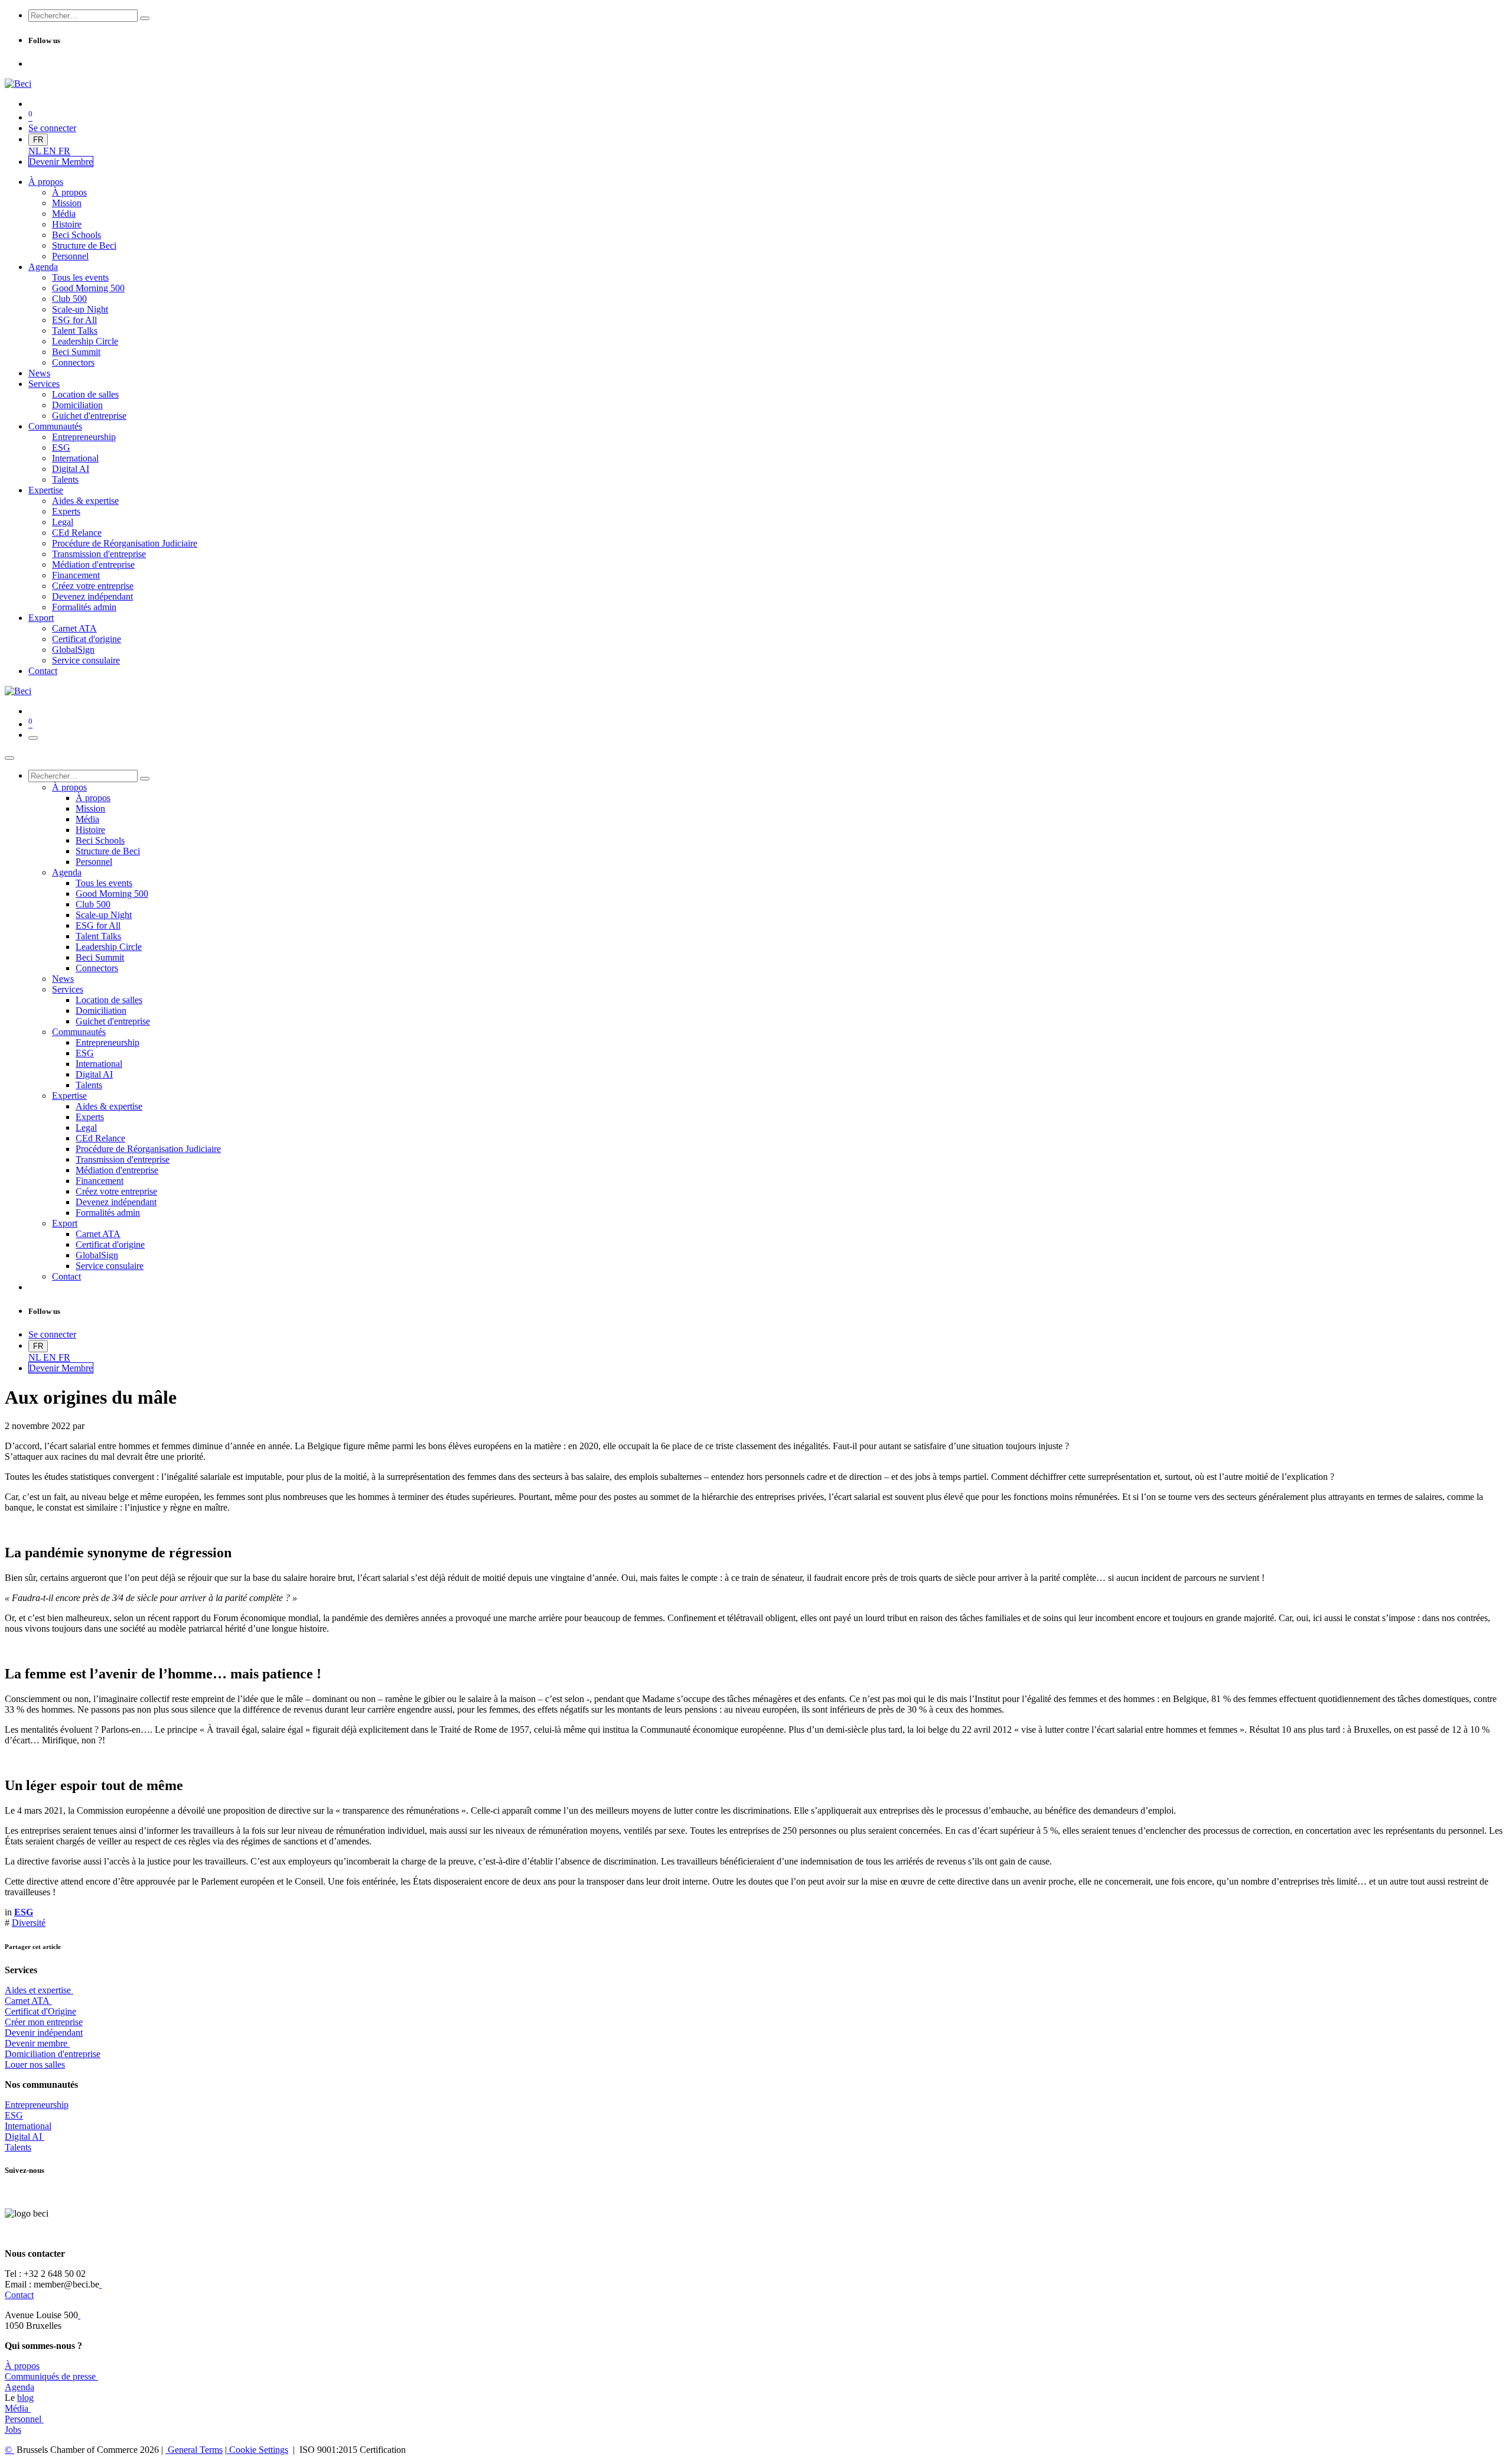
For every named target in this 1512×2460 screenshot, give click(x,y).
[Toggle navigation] (33, 738)
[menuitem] (36, 151)
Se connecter (52, 128)
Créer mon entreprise (44, 2022)
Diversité (29, 1923)
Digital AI (23, 2137)
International (28, 2126)
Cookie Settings (258, 2450)
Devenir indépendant (44, 2033)
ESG (14, 2115)
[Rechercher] (145, 18)
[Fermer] (9, 758)
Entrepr (37, 2105)
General (194, 2450)
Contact (19, 2295)
